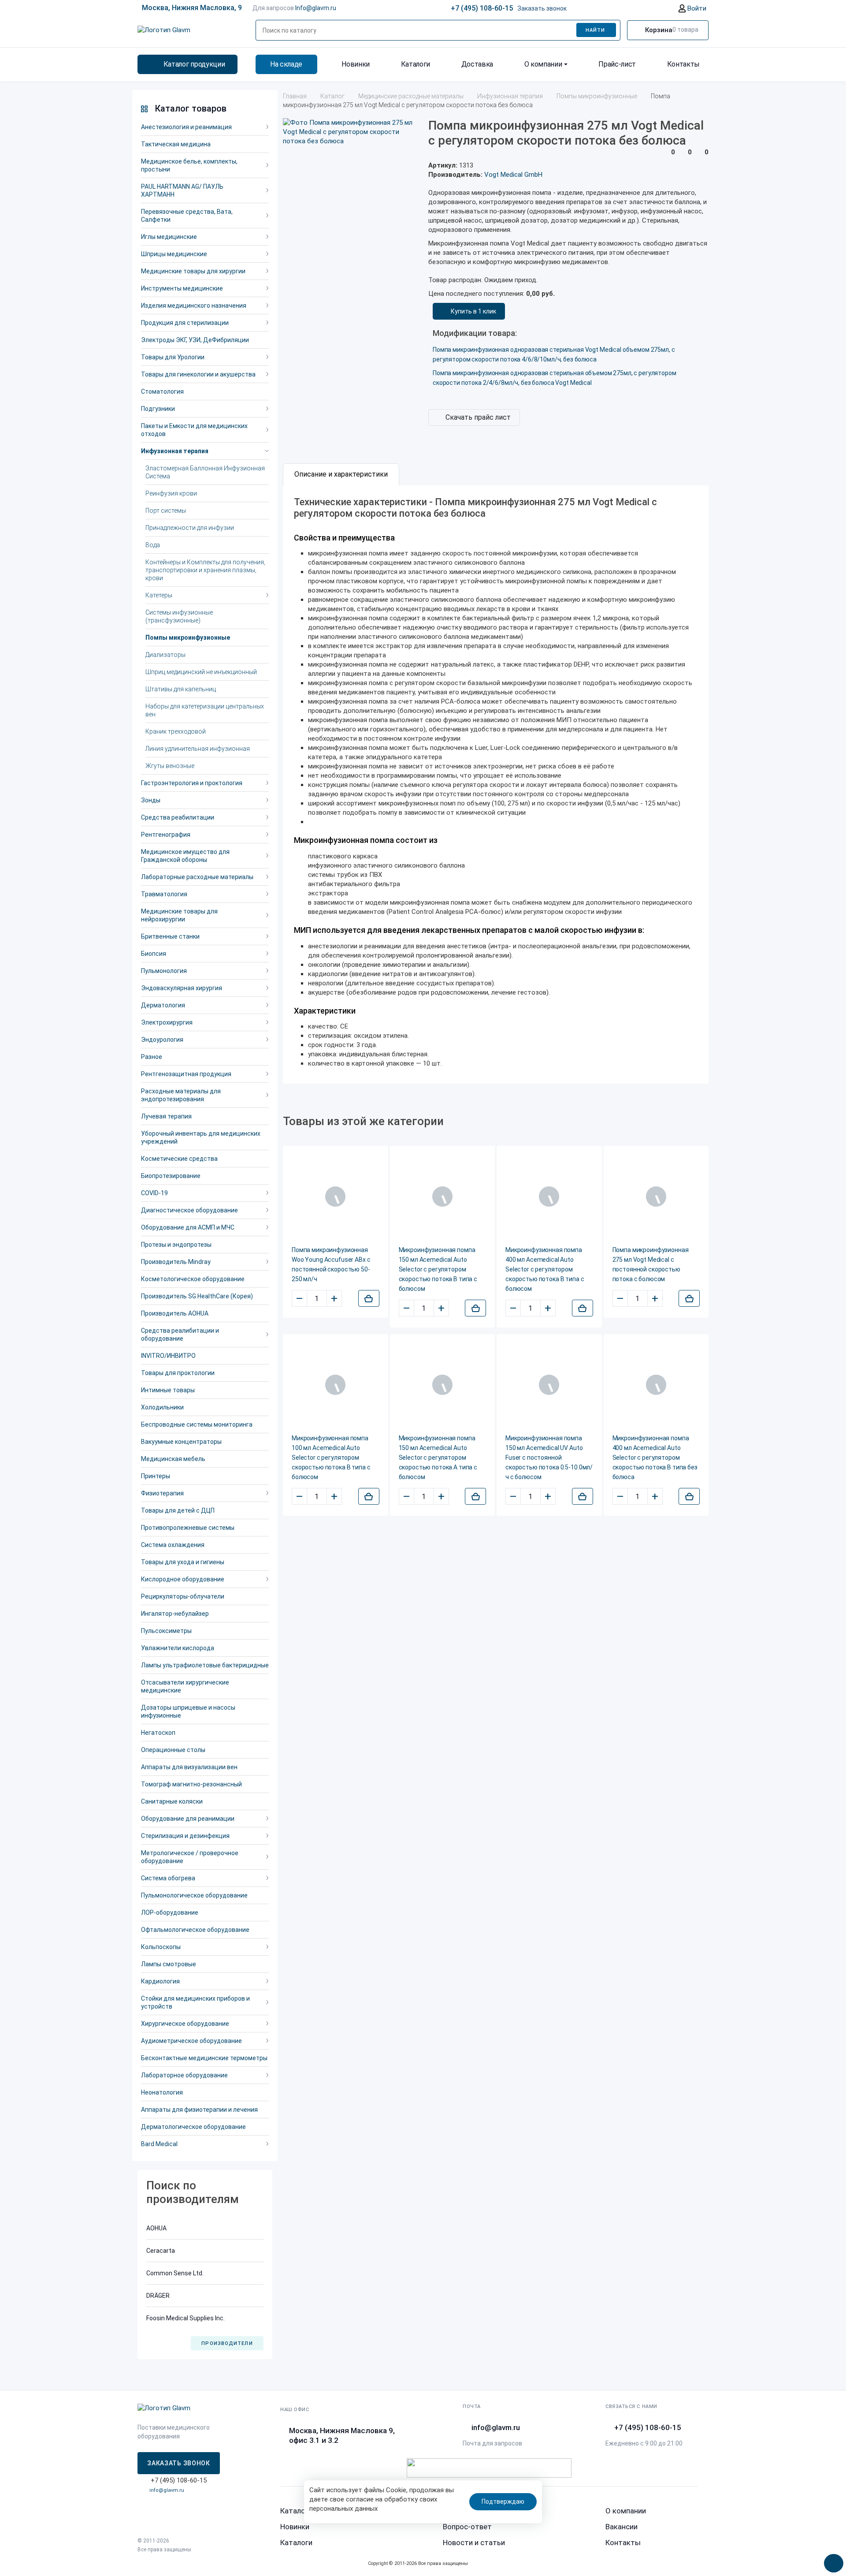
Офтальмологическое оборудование (195, 1930)
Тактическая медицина (176, 144)
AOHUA (156, 2228)
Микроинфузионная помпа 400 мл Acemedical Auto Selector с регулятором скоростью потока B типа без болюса (655, 1458)
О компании (543, 64)
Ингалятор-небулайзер (175, 1614)
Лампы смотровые (169, 1964)
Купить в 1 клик (473, 311)
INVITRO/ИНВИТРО (168, 1356)
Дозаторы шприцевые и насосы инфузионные (188, 1711)
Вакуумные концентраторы (181, 1442)
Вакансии (622, 2527)
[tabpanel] (496, 785)
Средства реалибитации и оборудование (180, 1335)
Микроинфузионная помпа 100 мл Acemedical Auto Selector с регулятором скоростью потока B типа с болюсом (331, 1458)
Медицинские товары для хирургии (193, 271)
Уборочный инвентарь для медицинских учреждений (201, 1137)
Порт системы (166, 511)
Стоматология (162, 391)
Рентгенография (166, 835)
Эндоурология (162, 1040)
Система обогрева (168, 1878)
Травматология (164, 894)
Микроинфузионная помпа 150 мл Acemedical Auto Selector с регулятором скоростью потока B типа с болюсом (438, 1269)
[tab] (341, 474)
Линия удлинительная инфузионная (198, 749)
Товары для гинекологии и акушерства (198, 374)
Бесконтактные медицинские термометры (204, 2058)
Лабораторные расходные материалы (197, 877)
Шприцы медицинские (174, 254)
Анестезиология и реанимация (186, 127)
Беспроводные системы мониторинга (197, 1424)
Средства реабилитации (178, 817)
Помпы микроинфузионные (188, 637)
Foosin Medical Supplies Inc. (186, 2318)
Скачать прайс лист (478, 417)
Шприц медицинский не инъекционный (201, 672)
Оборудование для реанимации (188, 1819)
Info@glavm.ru (316, 8)
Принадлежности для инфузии (190, 528)
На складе (286, 64)
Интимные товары (168, 1390)
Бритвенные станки (170, 936)
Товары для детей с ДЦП (178, 1510)
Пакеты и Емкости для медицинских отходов (194, 430)
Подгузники (158, 409)
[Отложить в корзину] (369, 1298)
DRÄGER (158, 2296)
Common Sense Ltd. (175, 2273)
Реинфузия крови (171, 493)
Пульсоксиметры (166, 1631)
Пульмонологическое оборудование (194, 1895)
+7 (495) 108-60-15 (482, 8)
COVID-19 (154, 1193)
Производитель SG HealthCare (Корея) (197, 1296)
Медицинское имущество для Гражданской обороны (185, 856)
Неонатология (162, 2092)
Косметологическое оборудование (193, 1279)
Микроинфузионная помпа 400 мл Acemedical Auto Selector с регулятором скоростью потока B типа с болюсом (545, 1269)
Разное (152, 1057)
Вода (153, 545)
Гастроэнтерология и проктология (192, 783)
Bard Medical (159, 2144)
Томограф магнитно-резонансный (191, 1784)
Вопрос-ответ (467, 2527)
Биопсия (154, 954)
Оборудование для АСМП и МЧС (188, 1227)
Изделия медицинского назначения (194, 306)
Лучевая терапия (166, 1116)
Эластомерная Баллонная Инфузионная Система (205, 472)
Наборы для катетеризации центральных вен (205, 710)
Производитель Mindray (176, 1262)
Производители (227, 2343)
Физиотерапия (162, 1493)
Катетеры (159, 595)
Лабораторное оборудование (184, 2075)
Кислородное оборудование (183, 1579)
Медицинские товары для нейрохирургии (179, 915)
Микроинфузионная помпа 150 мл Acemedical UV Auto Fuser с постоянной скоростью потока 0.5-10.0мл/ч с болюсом (549, 1458)
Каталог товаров (191, 108)
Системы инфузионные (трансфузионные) (179, 616)
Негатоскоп (158, 1733)
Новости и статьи (474, 2542)
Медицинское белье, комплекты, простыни (189, 165)
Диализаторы (165, 655)
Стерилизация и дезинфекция (185, 1836)
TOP (831, 2561)
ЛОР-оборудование (170, 1912)
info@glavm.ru (167, 2490)
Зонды (151, 800)
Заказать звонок (542, 8)
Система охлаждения (173, 1545)
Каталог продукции (194, 64)
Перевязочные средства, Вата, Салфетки (187, 216)
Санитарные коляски (172, 1801)
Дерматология (163, 1005)
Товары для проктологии (178, 1373)
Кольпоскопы (161, 1947)
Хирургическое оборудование (185, 2024)
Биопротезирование (171, 1176)
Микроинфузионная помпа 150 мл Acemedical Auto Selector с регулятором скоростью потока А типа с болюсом (438, 1458)
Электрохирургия (167, 1022)
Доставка (477, 64)
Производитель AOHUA (175, 1313)
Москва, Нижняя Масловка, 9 (192, 8)
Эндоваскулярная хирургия (182, 988)
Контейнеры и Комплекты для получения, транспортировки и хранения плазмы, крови (205, 570)
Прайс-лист (617, 64)
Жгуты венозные (170, 766)
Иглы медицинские (169, 237)
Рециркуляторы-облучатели (183, 1596)
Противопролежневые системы (188, 1528)
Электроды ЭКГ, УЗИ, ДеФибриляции (195, 340)
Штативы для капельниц (181, 689)
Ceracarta (161, 2251)
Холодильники (162, 1407)
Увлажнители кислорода (178, 1648)
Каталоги (416, 64)
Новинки (356, 64)
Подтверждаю (503, 2501)
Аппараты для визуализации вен (189, 1767)
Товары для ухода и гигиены (183, 1562)
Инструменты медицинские (182, 288)
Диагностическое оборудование (189, 1210)
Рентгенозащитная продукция (186, 1074)
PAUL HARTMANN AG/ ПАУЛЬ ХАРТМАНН (182, 190)
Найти (596, 30)
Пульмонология (164, 971)
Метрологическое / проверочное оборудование (190, 1857)
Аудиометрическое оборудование (191, 2041)
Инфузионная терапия (175, 451)
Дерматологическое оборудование (193, 2127)
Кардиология (160, 1981)
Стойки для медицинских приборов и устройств (195, 2002)
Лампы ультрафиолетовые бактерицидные (205, 1665)
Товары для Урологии (173, 357)
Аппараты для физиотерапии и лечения (199, 2110)
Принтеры (156, 1476)
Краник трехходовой (176, 731)
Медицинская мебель (173, 1459)
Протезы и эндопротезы (176, 1245)
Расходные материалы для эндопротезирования (181, 1095)
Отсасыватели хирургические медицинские (185, 1686)
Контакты (683, 64)
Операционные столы (173, 1750)
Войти (696, 8)
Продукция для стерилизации (185, 323)
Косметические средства (179, 1159)
